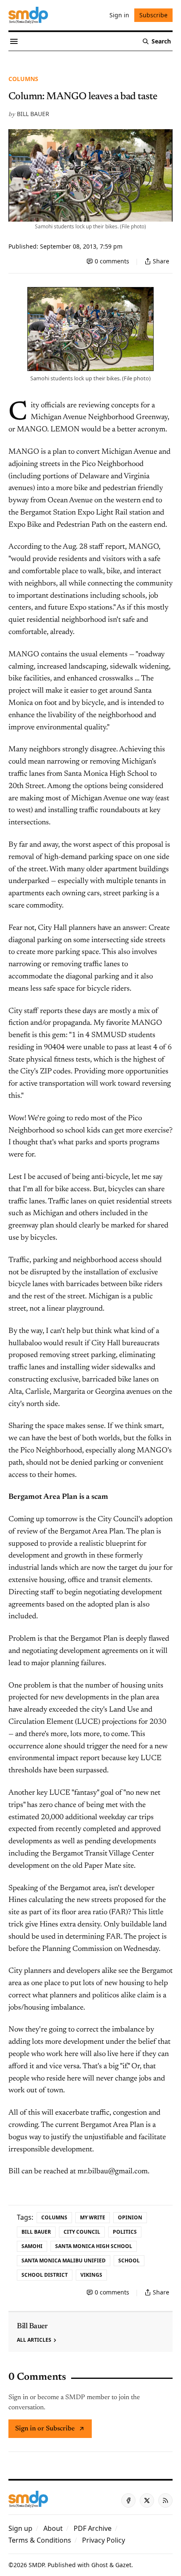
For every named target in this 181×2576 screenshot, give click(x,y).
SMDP (36, 2565)
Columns (23, 79)
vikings (91, 2275)
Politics (125, 2232)
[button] (20, 2528)
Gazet (123, 2565)
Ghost (100, 2565)
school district (45, 2275)
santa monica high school (94, 2246)
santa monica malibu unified (64, 2260)
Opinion (130, 2217)
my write (93, 2217)
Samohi (32, 2246)
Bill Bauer (33, 114)
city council (82, 2232)
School (129, 2260)
